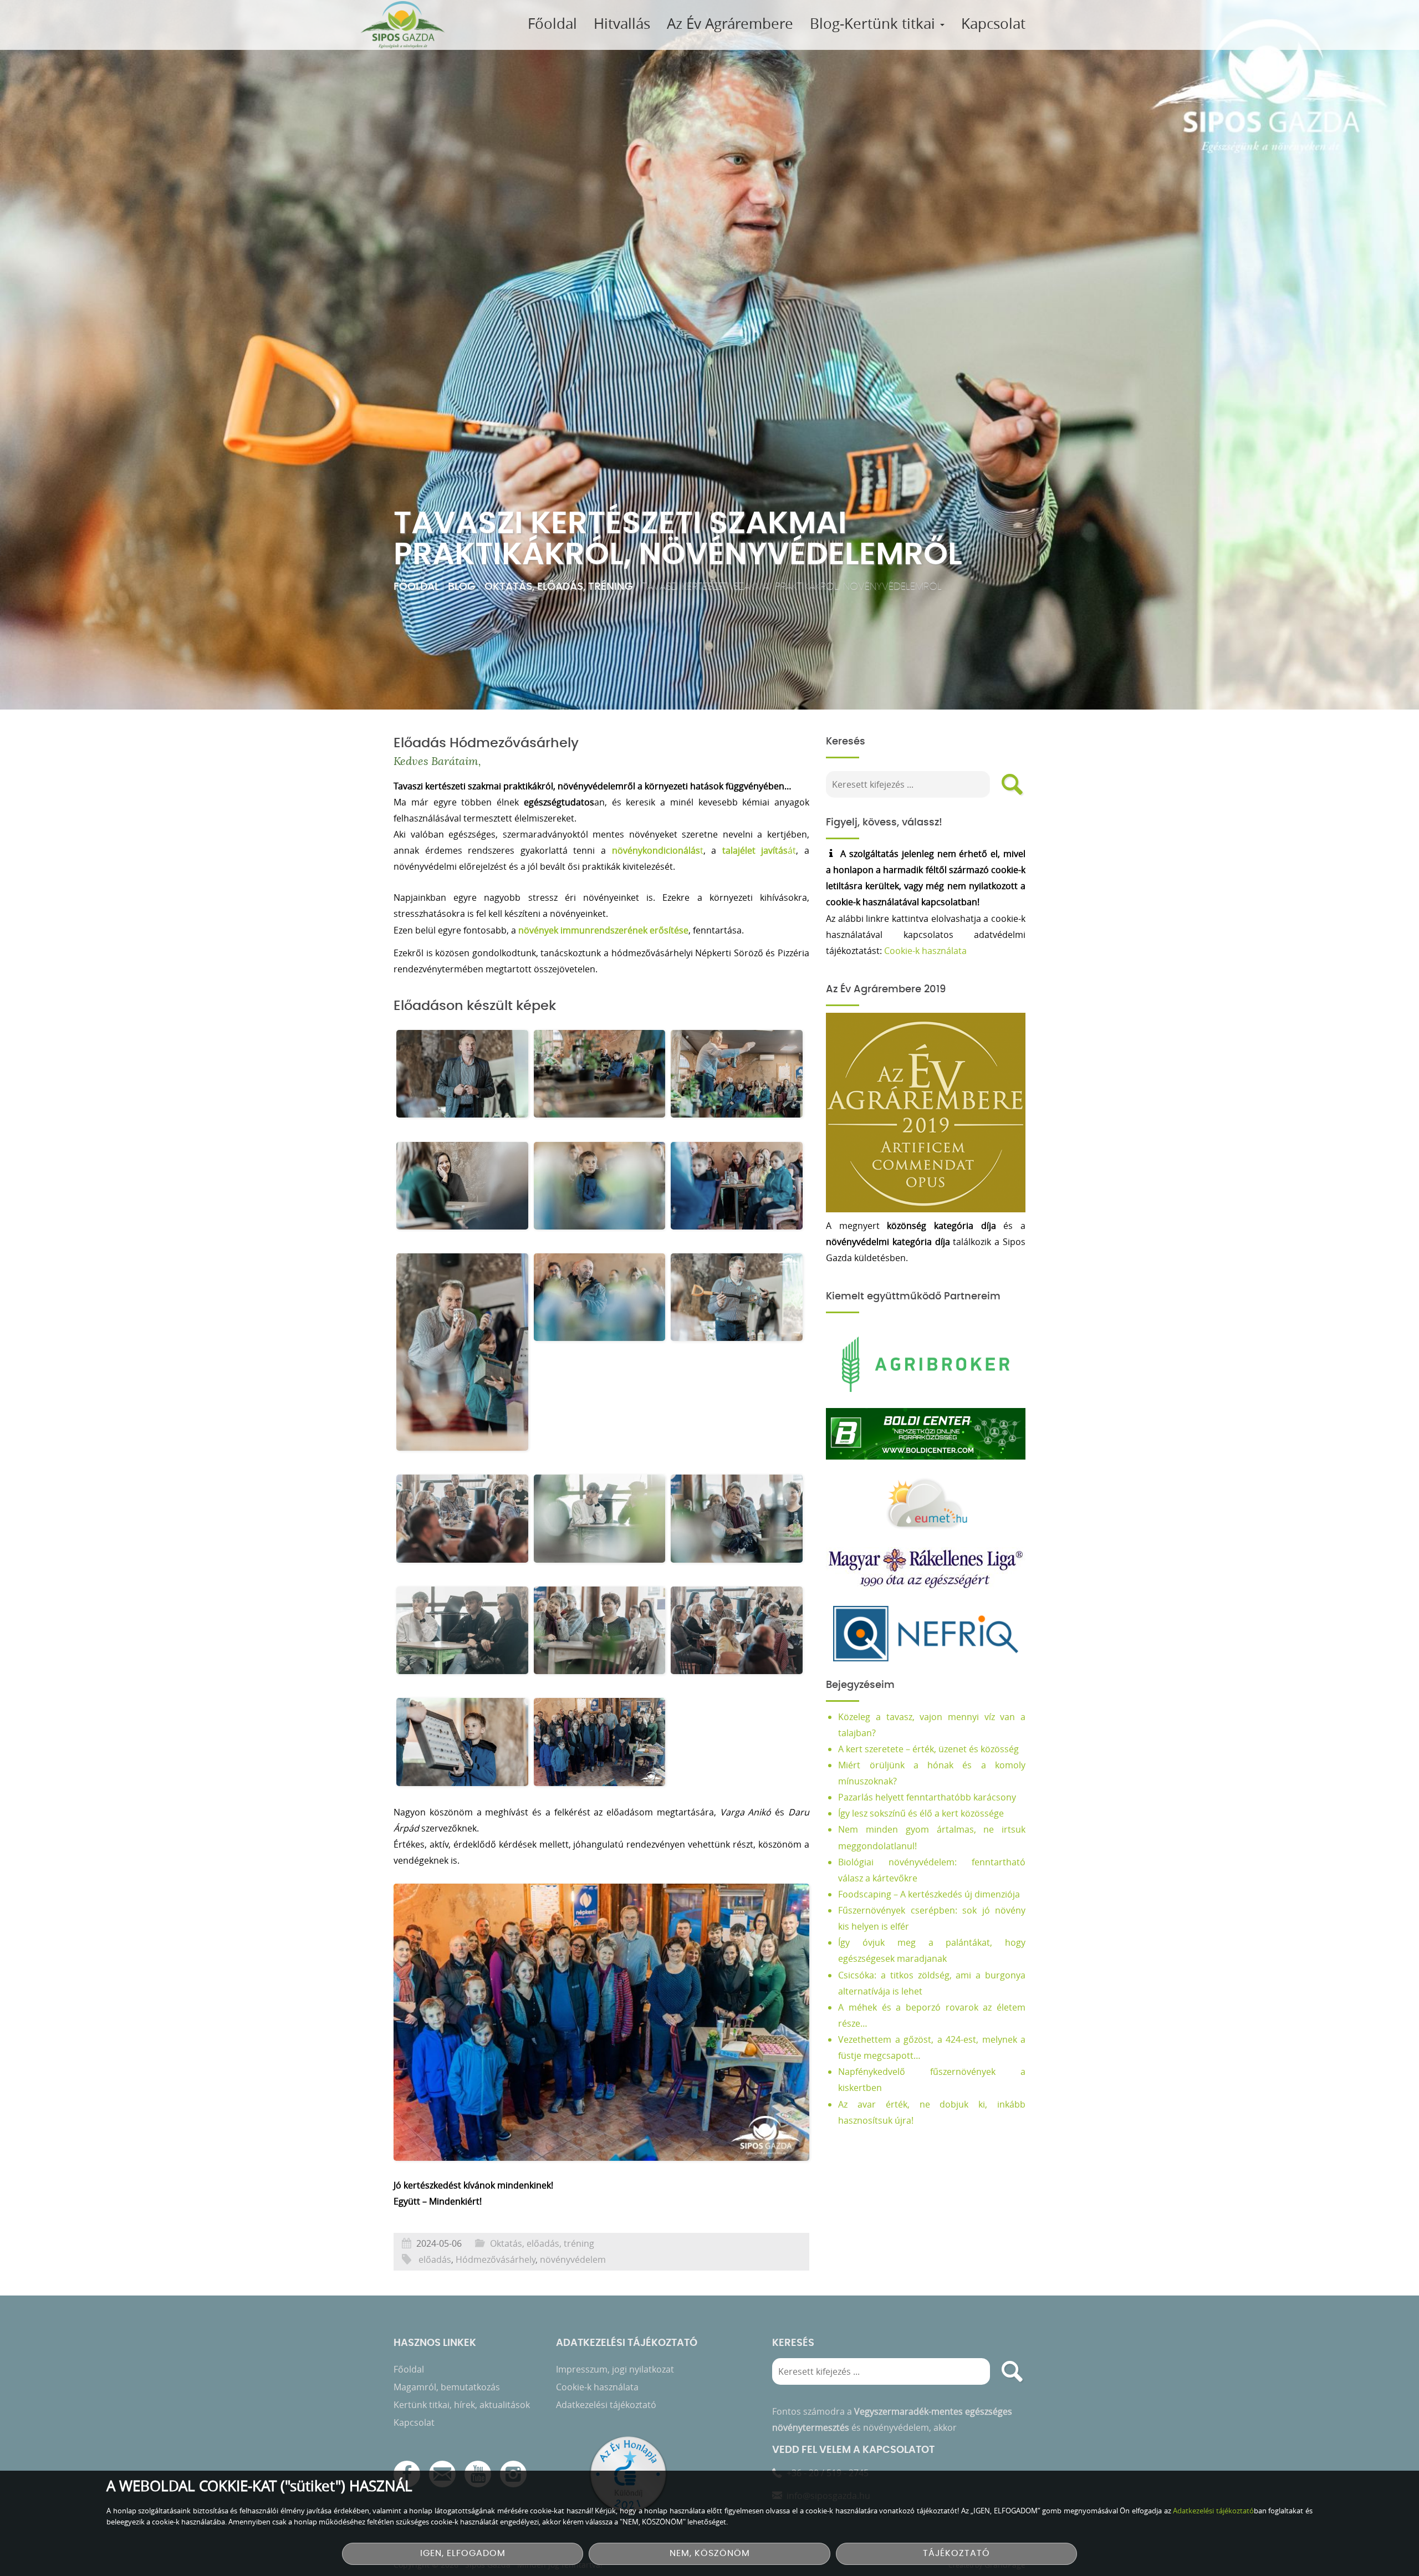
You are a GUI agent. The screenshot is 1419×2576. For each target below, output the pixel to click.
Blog (462, 587)
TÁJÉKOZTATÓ (956, 2554)
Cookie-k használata (925, 951)
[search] (1012, 784)
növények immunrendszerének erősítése (602, 930)
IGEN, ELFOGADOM (463, 2554)
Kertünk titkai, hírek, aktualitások (462, 2405)
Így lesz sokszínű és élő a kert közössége (921, 1813)
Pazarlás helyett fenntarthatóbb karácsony (927, 1797)
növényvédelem (573, 2259)
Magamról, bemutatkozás (447, 2387)
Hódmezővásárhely (496, 2259)
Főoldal (552, 24)
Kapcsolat (993, 24)
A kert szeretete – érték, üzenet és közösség (928, 1749)
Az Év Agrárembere (730, 24)
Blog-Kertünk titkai (874, 24)
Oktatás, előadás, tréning (559, 587)
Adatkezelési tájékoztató (606, 2405)
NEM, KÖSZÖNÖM (710, 2554)
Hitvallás (622, 24)
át (759, 850)
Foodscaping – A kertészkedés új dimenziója (929, 1894)
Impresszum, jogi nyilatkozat (615, 2369)
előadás (435, 2259)
